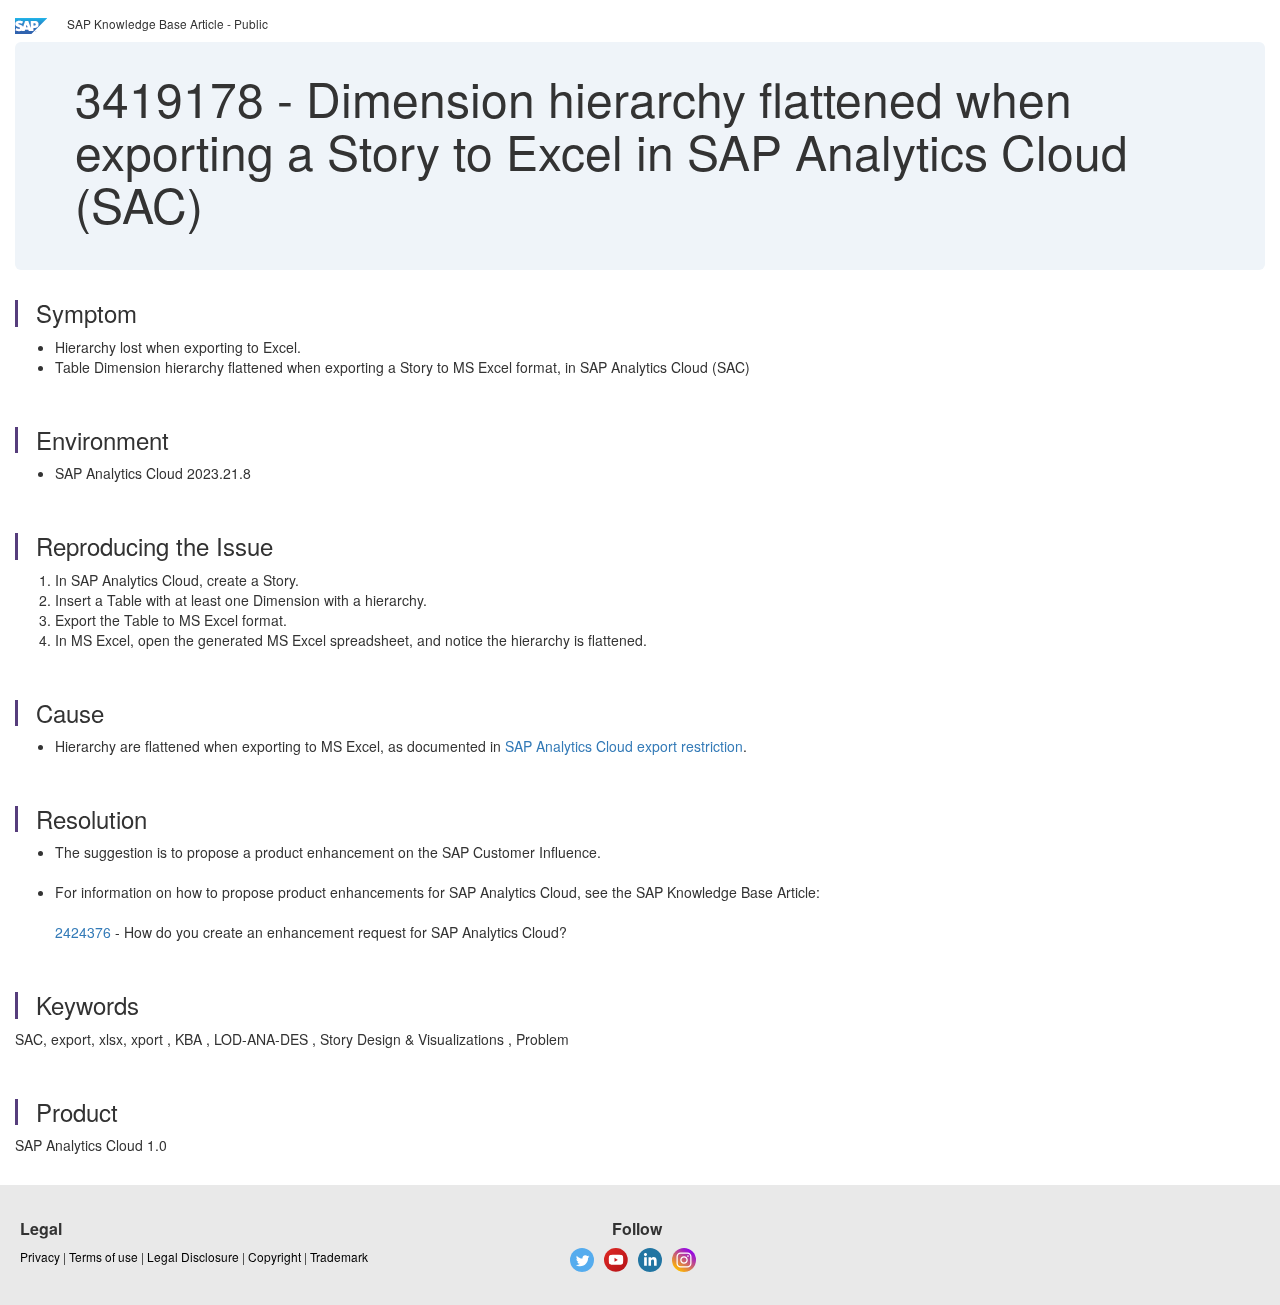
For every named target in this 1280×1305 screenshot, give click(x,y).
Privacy (40, 1256)
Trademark (339, 1256)
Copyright (274, 1256)
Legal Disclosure (193, 1256)
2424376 (83, 932)
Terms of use (103, 1256)
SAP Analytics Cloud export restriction (624, 746)
